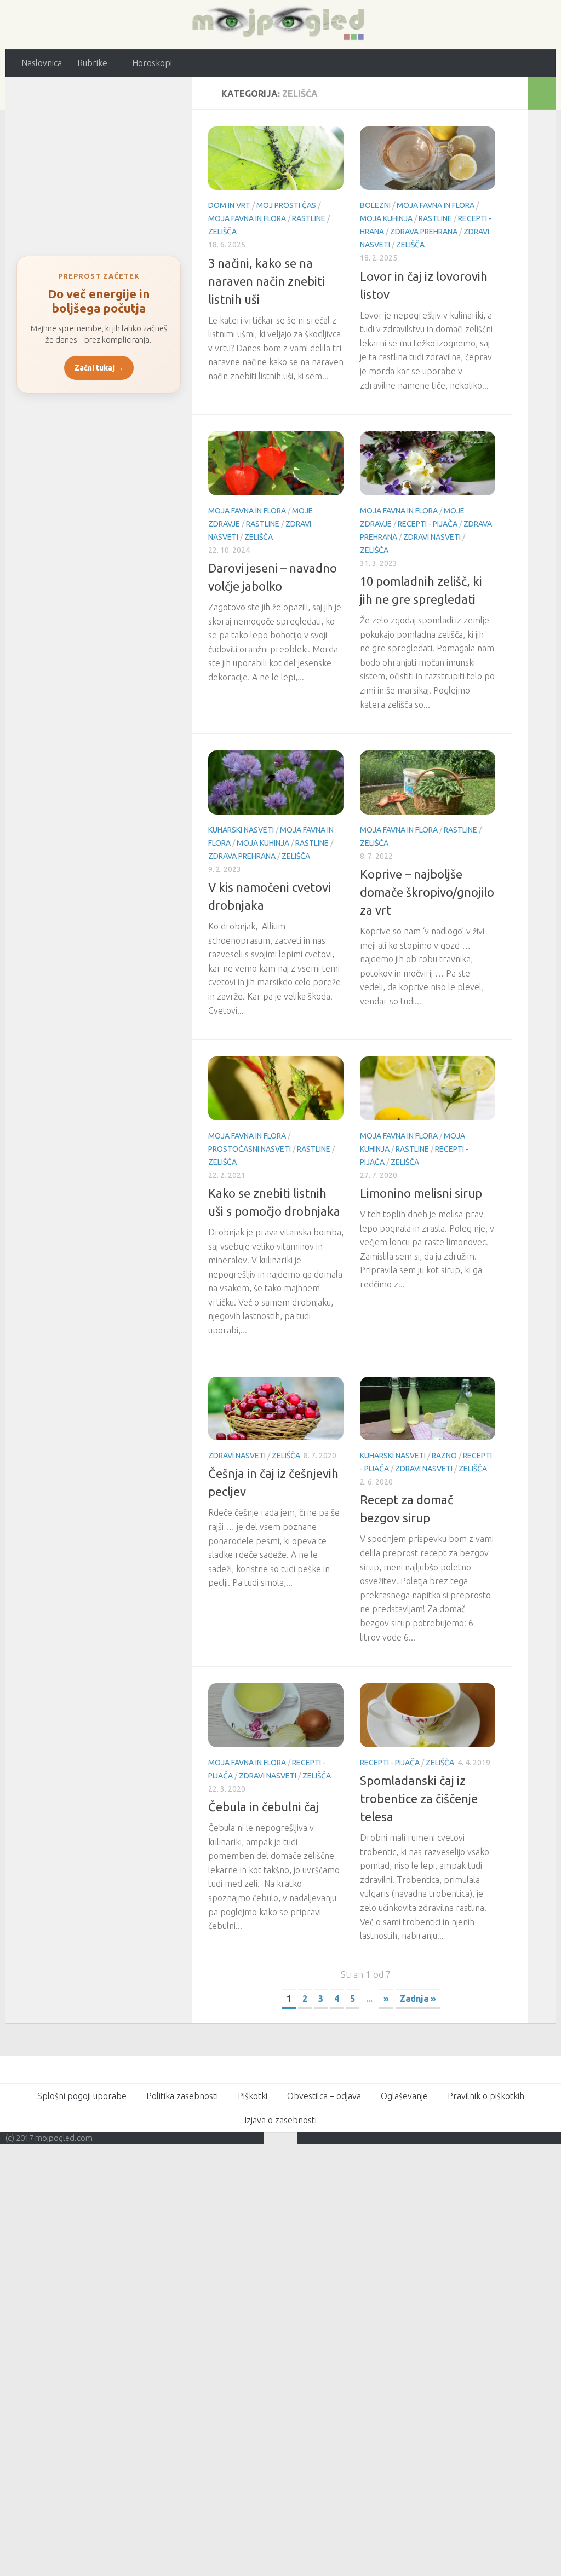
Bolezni (375, 205)
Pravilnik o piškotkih (486, 2095)
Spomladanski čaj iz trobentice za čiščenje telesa (419, 1798)
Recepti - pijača (428, 523)
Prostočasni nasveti (250, 1148)
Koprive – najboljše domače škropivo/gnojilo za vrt (427, 891)
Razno (444, 1456)
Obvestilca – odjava (324, 2095)
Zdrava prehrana (424, 232)
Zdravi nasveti (432, 536)
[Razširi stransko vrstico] (542, 93)
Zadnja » (418, 1998)
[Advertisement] (99, 160)
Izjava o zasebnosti (280, 2119)
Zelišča (222, 232)
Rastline (309, 218)
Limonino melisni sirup (421, 1192)
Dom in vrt (229, 205)
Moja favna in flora (247, 218)
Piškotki (253, 2095)
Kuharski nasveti (241, 829)
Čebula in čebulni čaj (264, 1806)
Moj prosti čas (286, 205)
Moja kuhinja (386, 218)
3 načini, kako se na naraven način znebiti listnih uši (267, 281)
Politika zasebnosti (182, 2095)
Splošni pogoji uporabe (82, 2095)
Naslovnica (42, 63)
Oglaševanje (404, 2095)
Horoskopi (151, 63)
